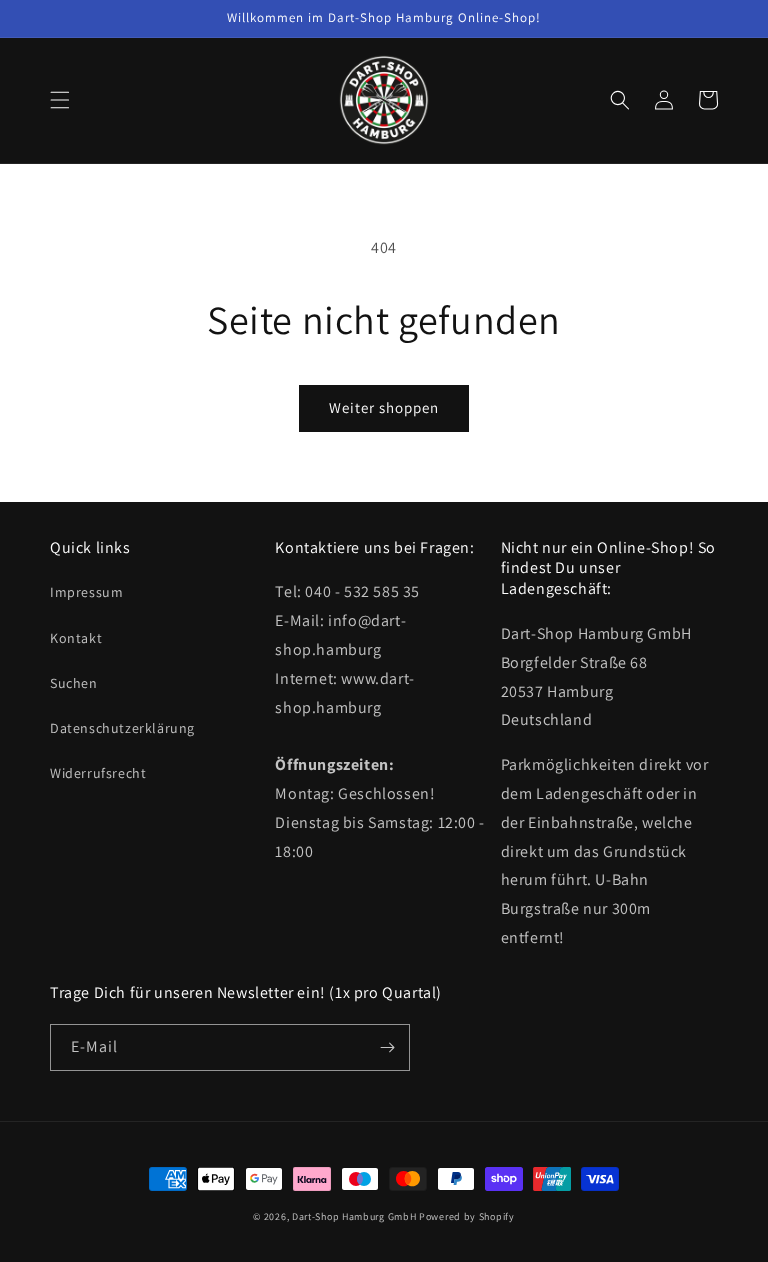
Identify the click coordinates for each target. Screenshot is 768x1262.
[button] (60, 100)
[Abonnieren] (387, 1047)
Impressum (86, 592)
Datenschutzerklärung (122, 728)
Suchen (74, 683)
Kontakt (76, 638)
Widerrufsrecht (98, 773)
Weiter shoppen (384, 407)
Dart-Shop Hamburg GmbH (354, 1216)
